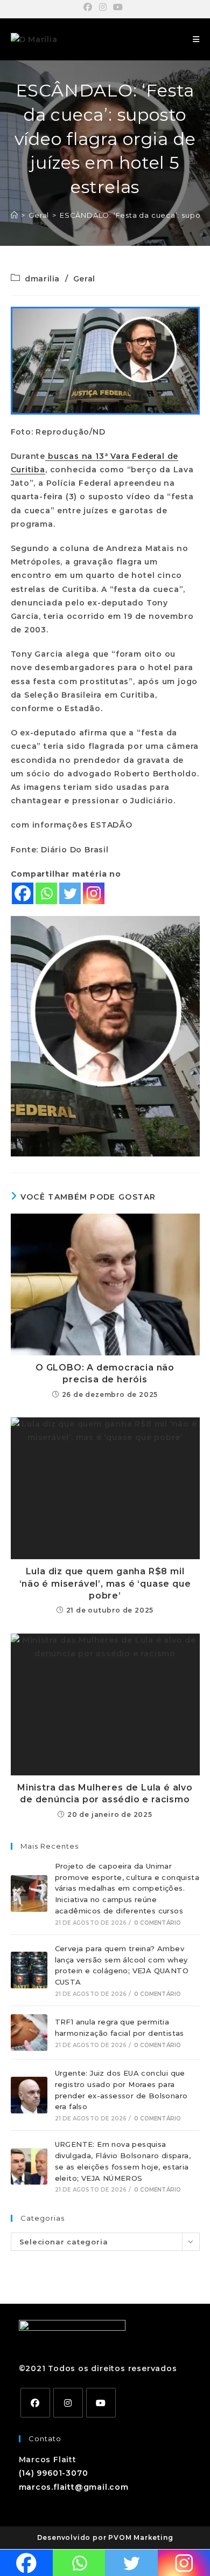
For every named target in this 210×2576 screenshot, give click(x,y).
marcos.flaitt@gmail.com (74, 2487)
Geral (84, 279)
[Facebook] (23, 893)
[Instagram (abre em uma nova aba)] (103, 8)
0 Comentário (157, 1923)
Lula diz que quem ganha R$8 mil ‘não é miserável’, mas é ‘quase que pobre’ (105, 1583)
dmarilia (42, 279)
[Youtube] (101, 2403)
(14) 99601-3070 (54, 2473)
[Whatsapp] (46, 893)
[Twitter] (70, 893)
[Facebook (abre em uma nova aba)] (90, 8)
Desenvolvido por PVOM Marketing (105, 2537)
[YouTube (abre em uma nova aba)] (118, 8)
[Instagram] (94, 893)
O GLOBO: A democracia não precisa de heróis (105, 1373)
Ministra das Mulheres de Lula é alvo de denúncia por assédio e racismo (105, 1793)
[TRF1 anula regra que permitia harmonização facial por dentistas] (29, 2033)
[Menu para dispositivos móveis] (196, 39)
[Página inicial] (15, 215)
